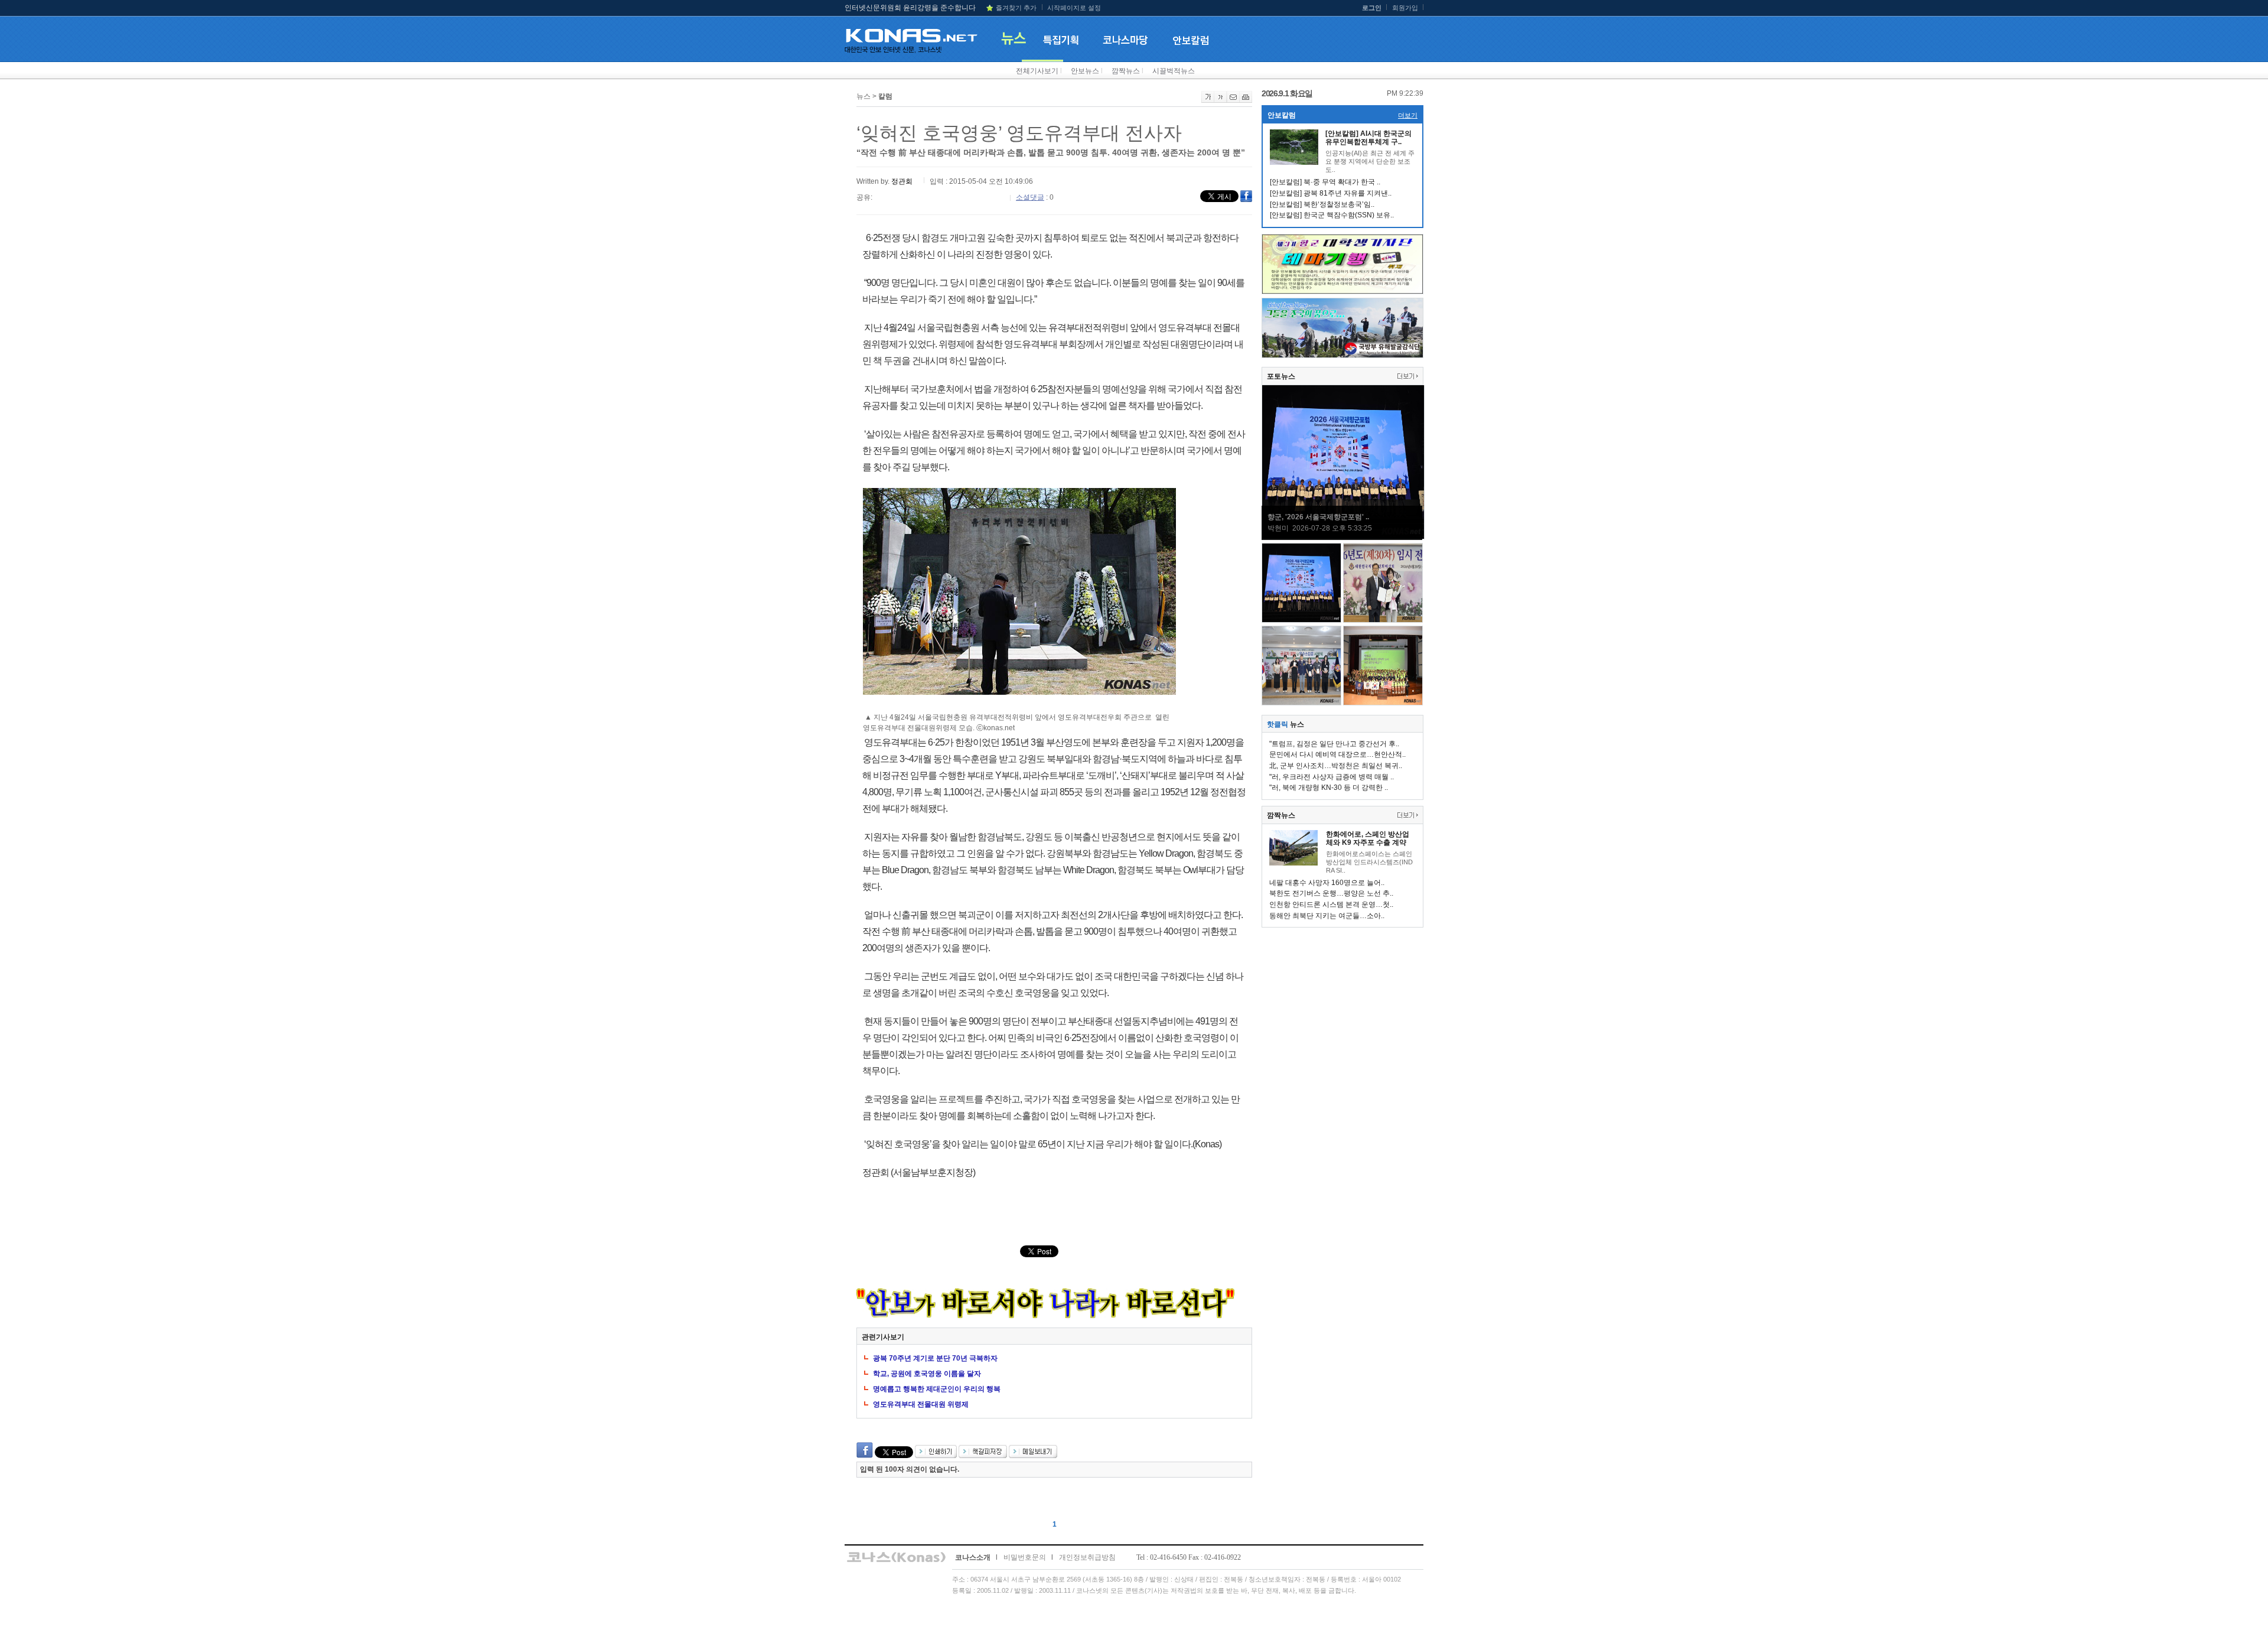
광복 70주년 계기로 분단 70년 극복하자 (935, 1358)
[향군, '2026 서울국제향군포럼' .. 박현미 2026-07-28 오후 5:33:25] (1343, 537)
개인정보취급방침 (1087, 1557)
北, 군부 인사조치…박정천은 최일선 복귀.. (1336, 766)
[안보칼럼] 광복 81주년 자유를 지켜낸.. (1331, 193)
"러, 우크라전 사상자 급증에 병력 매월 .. (1332, 777)
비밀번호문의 (1025, 1557)
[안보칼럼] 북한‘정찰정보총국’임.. (1322, 204)
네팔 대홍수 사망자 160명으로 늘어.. (1327, 883)
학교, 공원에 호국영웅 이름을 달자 (927, 1374)
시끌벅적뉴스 (1174, 71)
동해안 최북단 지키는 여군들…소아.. (1327, 916)
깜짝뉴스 (1126, 71)
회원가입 (1405, 8)
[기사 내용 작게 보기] (1221, 100)
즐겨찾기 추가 (1016, 8)
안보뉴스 (1085, 71)
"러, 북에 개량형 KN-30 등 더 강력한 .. (1329, 788)
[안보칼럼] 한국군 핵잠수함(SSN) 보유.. (1332, 215)
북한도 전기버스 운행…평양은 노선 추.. (1331, 893)
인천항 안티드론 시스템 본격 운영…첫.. (1331, 905)
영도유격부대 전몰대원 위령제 (921, 1404)
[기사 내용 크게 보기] (1208, 100)
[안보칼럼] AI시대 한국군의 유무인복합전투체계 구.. (1368, 138)
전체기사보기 (1037, 71)
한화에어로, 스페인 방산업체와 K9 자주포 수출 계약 (1368, 838)
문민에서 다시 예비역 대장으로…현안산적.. (1337, 754)
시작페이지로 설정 (1074, 8)
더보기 (1408, 115)
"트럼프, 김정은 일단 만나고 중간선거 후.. (1334, 744)
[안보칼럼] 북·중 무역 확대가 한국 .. (1325, 182)
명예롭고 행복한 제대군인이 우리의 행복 (937, 1389)
